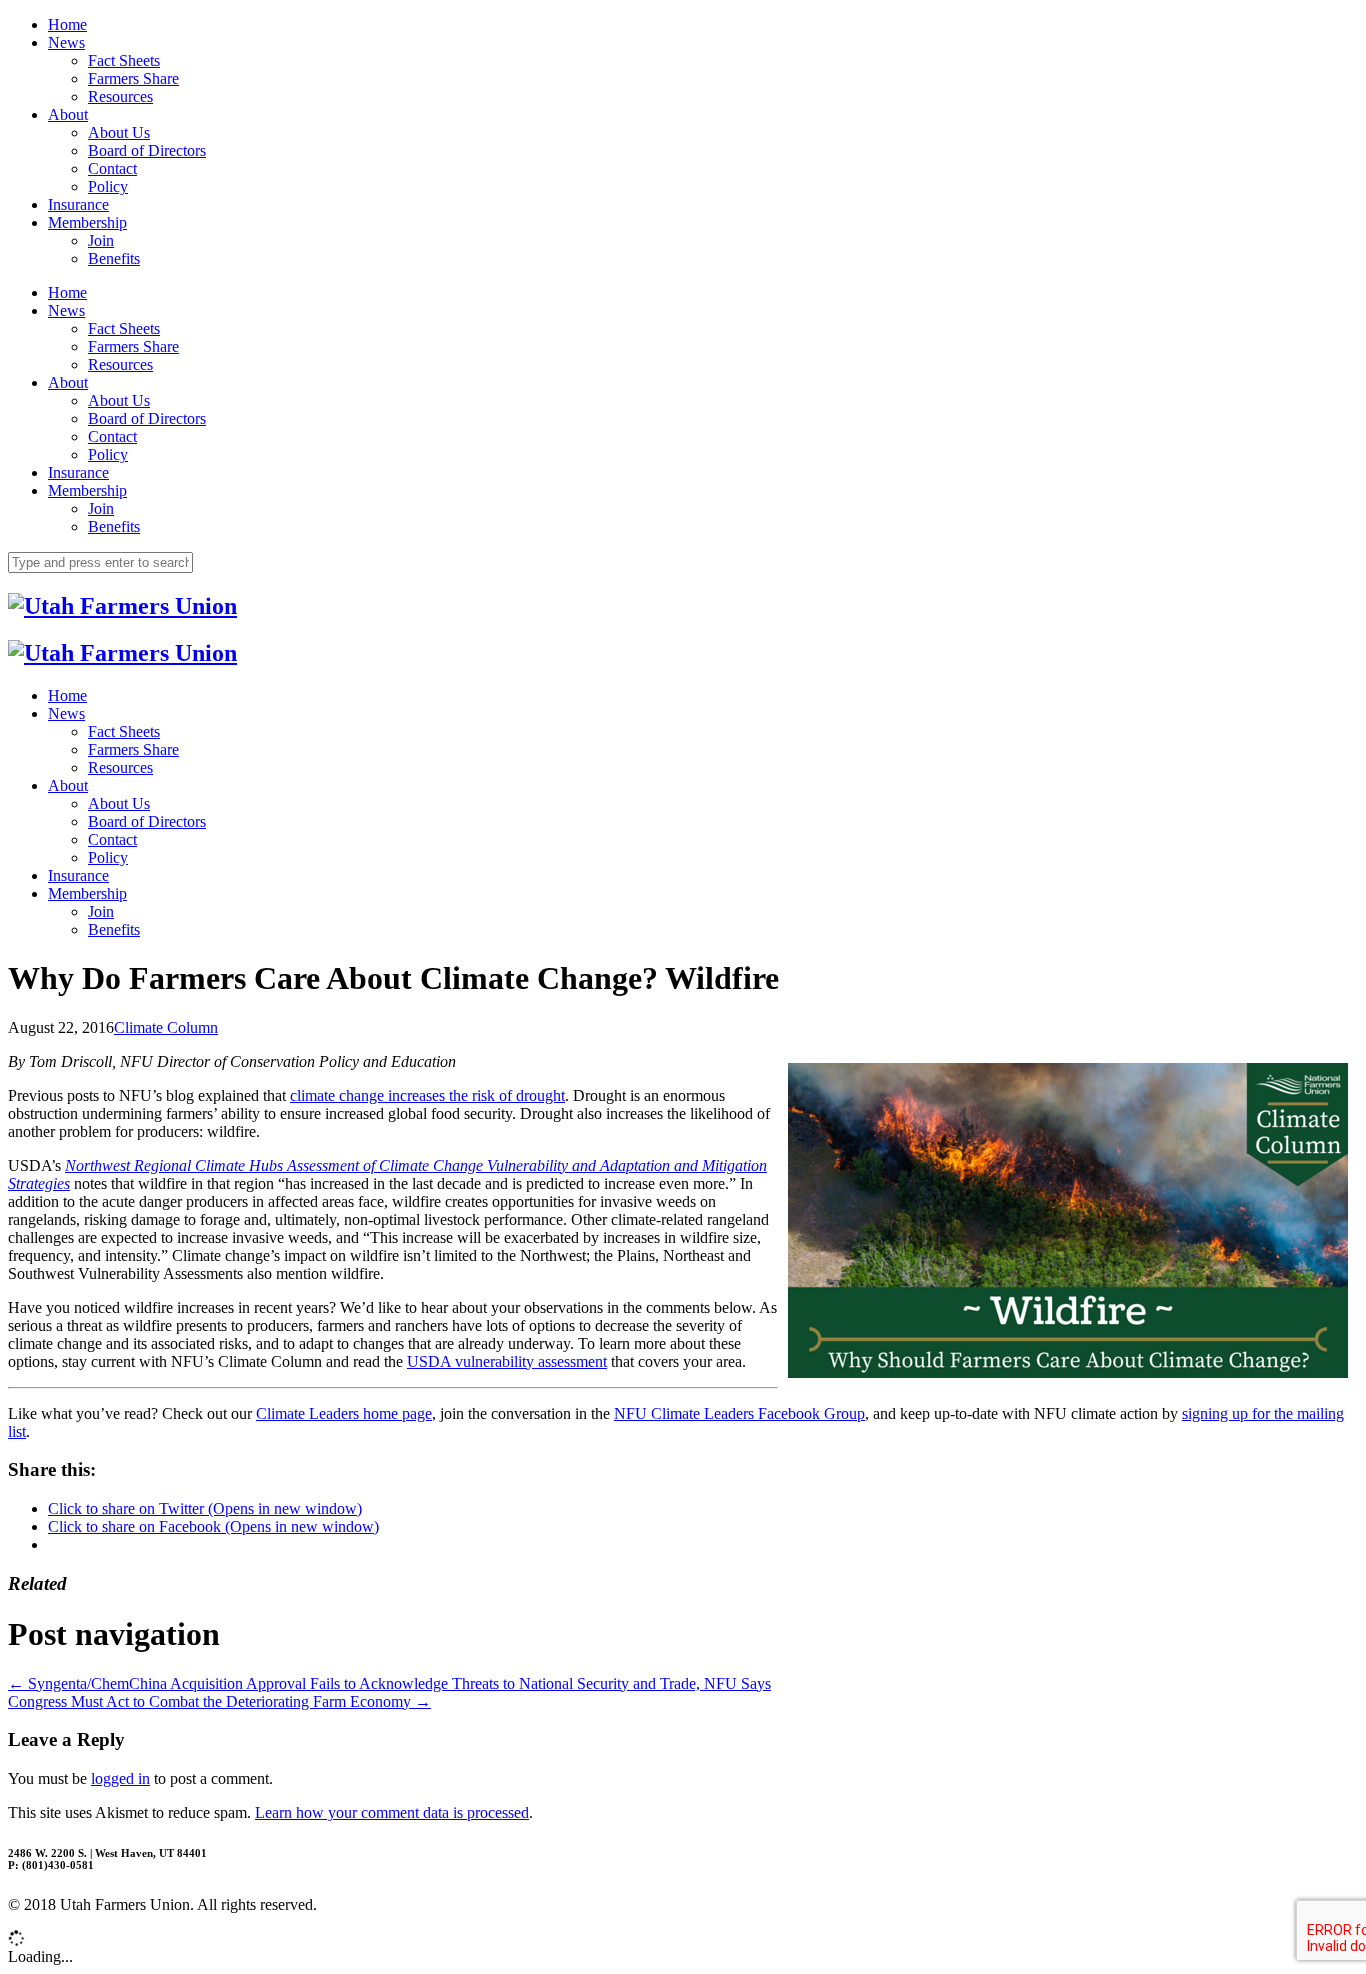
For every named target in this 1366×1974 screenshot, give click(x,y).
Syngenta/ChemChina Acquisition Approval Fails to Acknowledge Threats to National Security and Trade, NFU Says (389, 1683)
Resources (120, 96)
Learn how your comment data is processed (392, 1812)
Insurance (78, 204)
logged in (120, 1778)
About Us (119, 132)
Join (101, 240)
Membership (87, 222)
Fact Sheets (124, 60)
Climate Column (166, 1027)
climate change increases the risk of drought (427, 1095)
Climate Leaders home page (344, 1413)
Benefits (114, 258)
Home (67, 24)
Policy (108, 186)
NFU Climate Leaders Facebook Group (739, 1413)
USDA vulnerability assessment (507, 1361)
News (66, 42)
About (68, 114)
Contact (112, 168)
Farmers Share (133, 78)
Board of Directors (147, 150)
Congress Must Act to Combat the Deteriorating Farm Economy (219, 1701)
